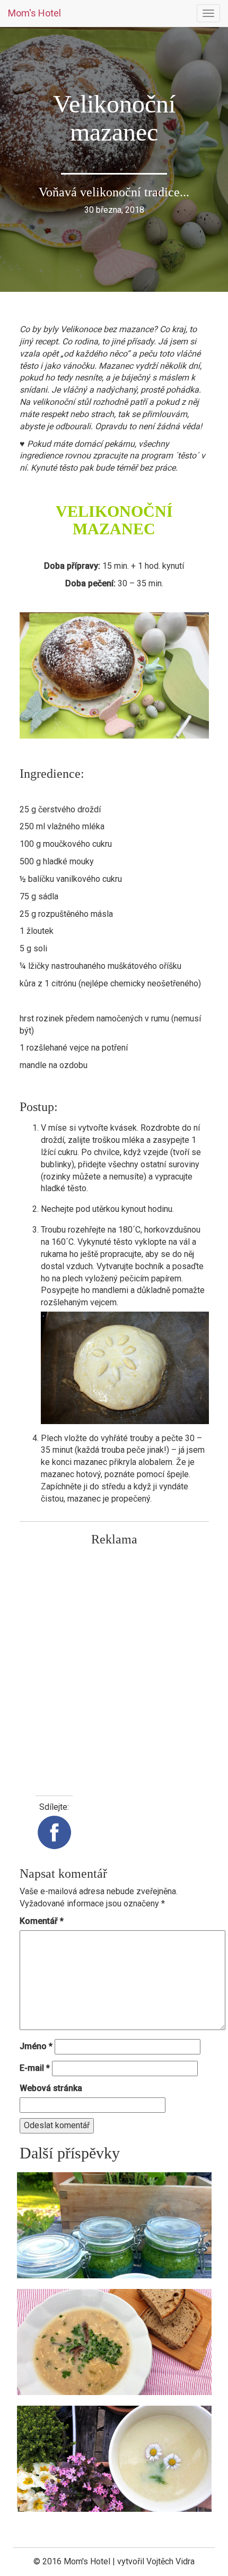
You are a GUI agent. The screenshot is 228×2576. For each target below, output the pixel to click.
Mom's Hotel (34, 13)
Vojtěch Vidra (170, 2561)
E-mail (35, 2068)
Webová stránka (51, 2088)
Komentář (42, 1921)
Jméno (36, 2046)
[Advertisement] (114, 1666)
